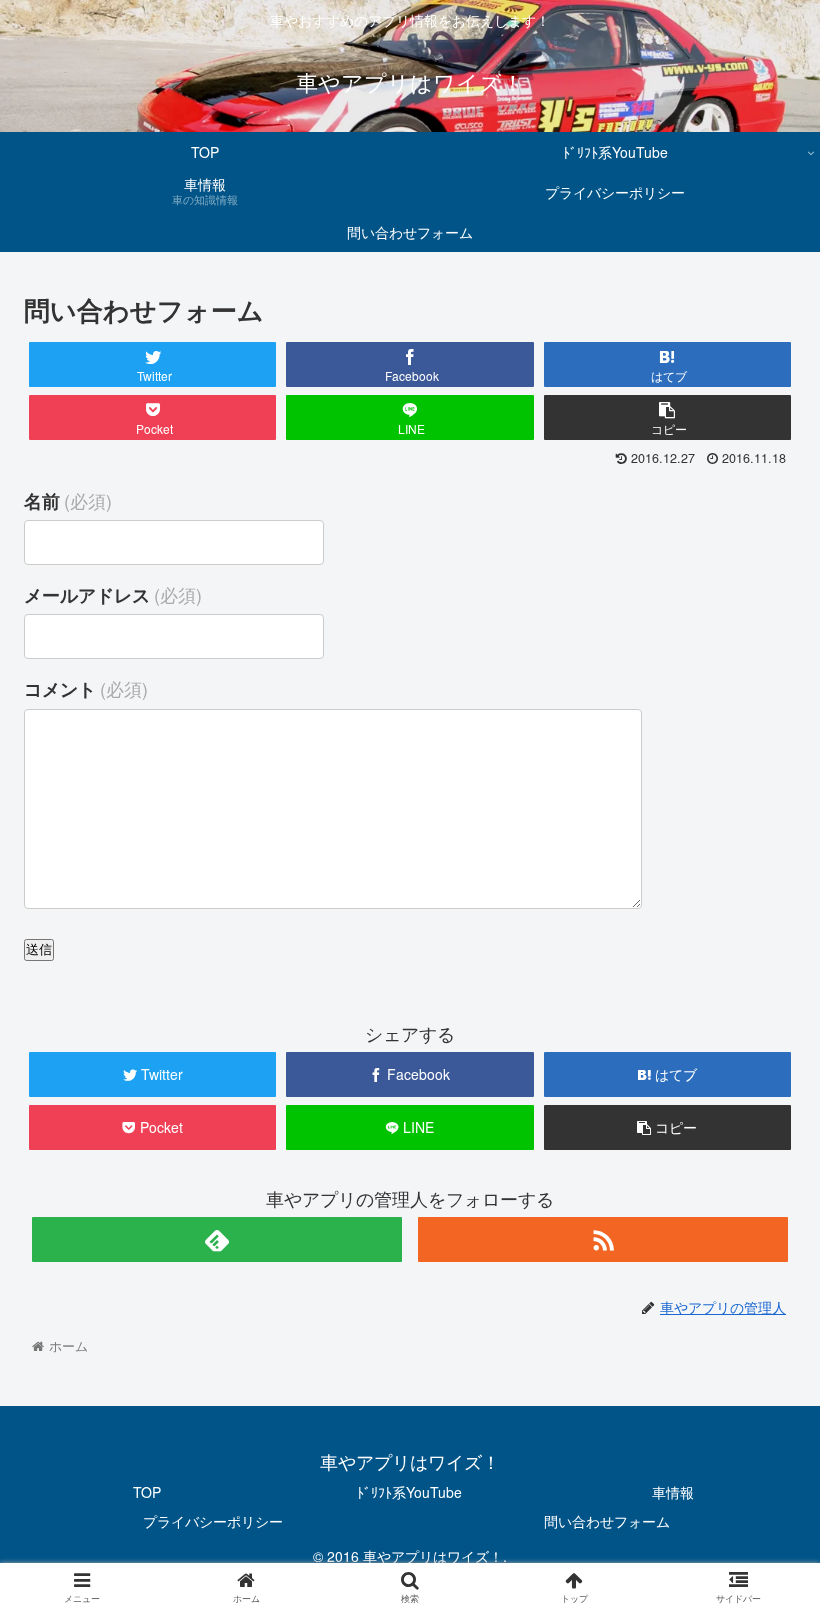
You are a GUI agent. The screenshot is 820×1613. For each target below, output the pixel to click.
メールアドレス (113, 594)
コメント (86, 688)
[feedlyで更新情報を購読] (217, 1239)
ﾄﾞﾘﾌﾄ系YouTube (409, 1492)
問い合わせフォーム (607, 1521)
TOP (147, 1492)
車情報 (673, 1492)
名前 (68, 500)
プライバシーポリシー (213, 1521)
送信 (39, 949)
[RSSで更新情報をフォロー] (603, 1239)
